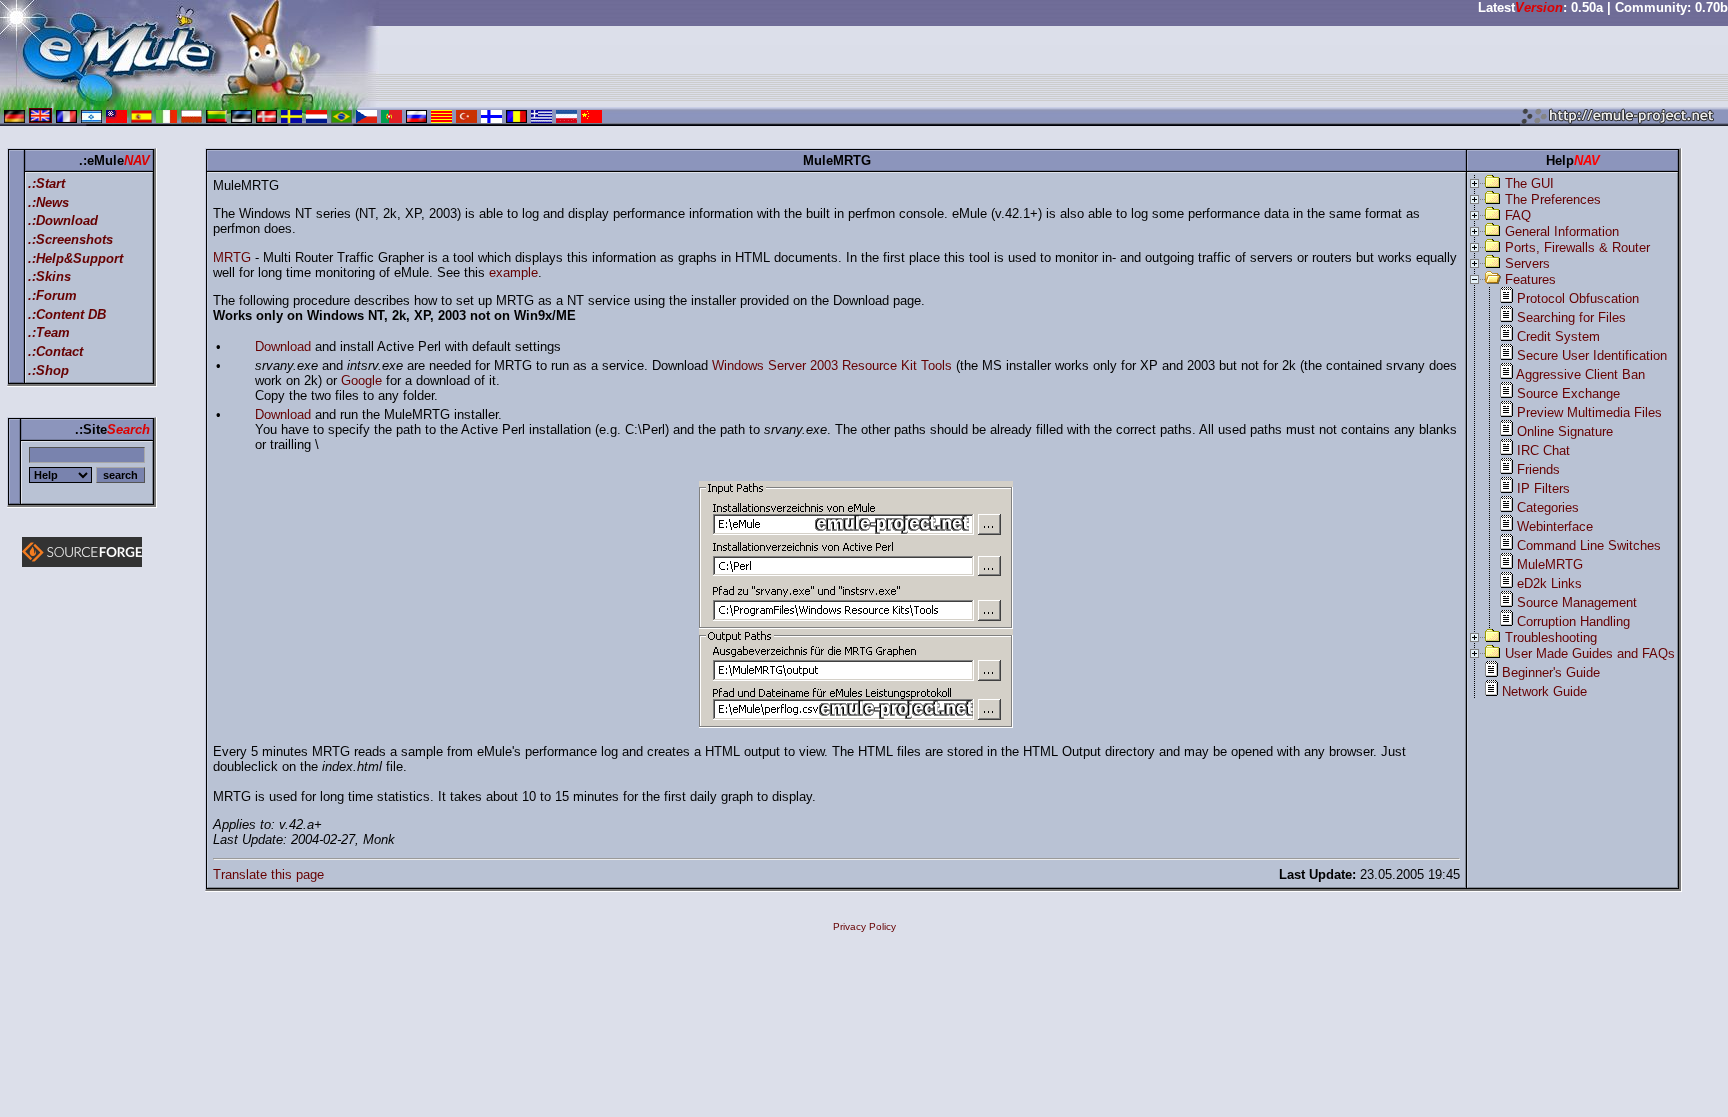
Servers (1527, 263)
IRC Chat (1543, 450)
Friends (1538, 469)
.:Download (63, 220)
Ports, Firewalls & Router (1577, 247)
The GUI (1529, 183)
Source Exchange (1568, 393)
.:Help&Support (75, 258)
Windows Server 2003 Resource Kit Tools (832, 365)
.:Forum (52, 295)
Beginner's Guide (1551, 672)
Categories (1548, 507)
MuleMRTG (1550, 564)
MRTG (232, 257)
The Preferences (1553, 199)
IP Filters (1543, 488)
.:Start (46, 183)
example (513, 272)
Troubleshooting (1551, 637)
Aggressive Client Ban (1580, 374)
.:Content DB (67, 314)
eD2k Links (1549, 583)
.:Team (49, 332)
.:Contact (55, 351)
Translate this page (268, 874)
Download (283, 346)
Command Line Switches (1589, 545)
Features (1530, 279)
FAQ (1518, 215)
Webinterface (1555, 526)
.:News (48, 202)
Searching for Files (1571, 317)
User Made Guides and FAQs (1590, 653)
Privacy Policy (864, 926)
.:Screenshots (70, 239)
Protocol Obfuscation (1578, 298)
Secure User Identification (1592, 355)
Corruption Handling (1573, 621)
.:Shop (48, 370)
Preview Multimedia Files (1589, 412)
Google (361, 380)
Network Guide (1544, 691)
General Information (1562, 231)
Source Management (1577, 602)
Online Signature (1565, 431)
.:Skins (49, 276)
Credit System (1558, 336)
